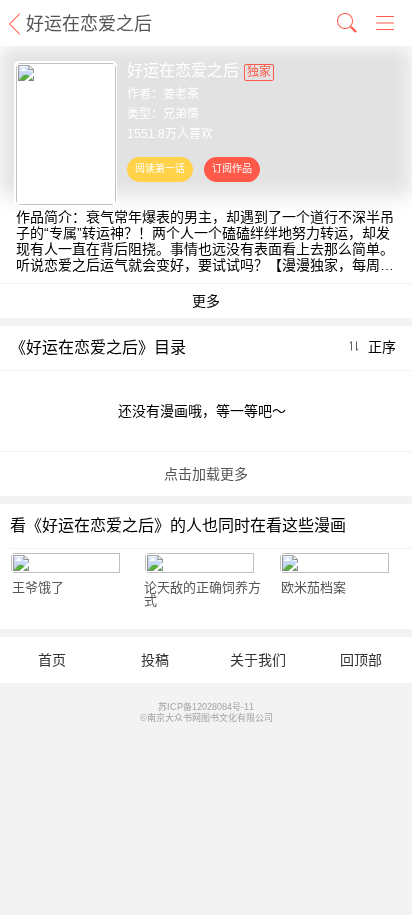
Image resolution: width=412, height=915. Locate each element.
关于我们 (258, 660)
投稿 (155, 660)
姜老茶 (181, 94)
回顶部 (361, 660)
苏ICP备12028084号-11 (206, 707)
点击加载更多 (206, 474)
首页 (52, 660)
